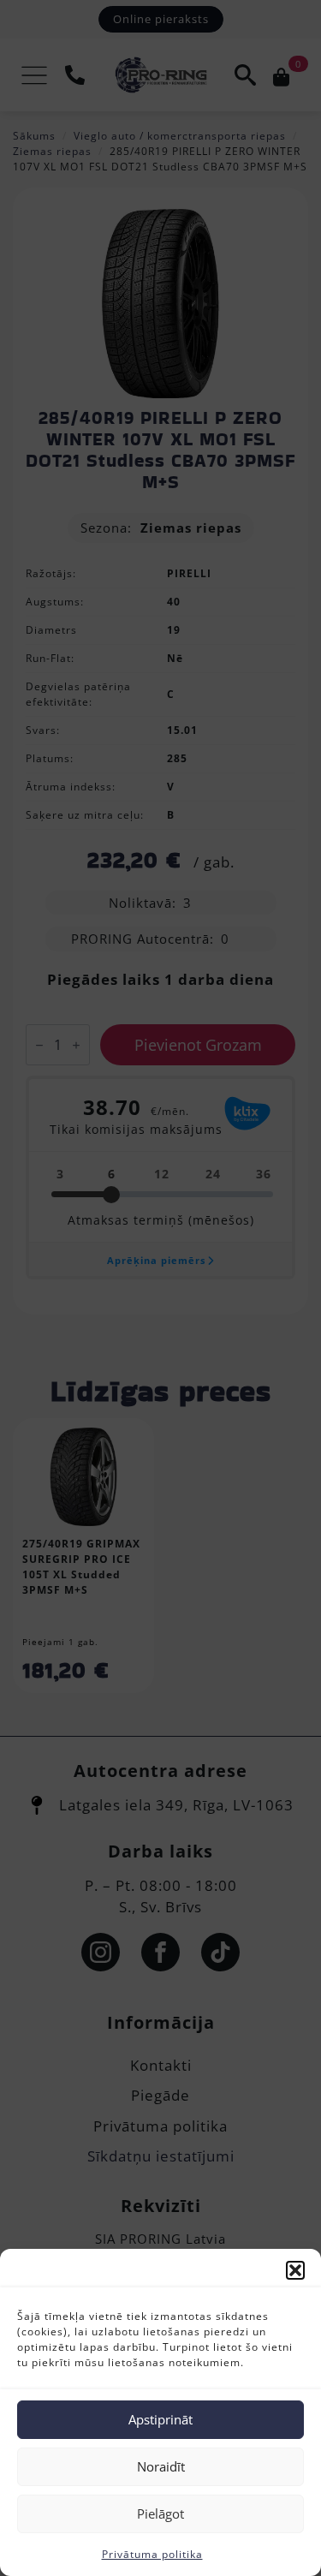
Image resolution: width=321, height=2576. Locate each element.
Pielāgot (160, 2513)
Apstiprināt (160, 2419)
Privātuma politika (152, 2554)
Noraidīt (161, 2466)
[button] (295, 2270)
